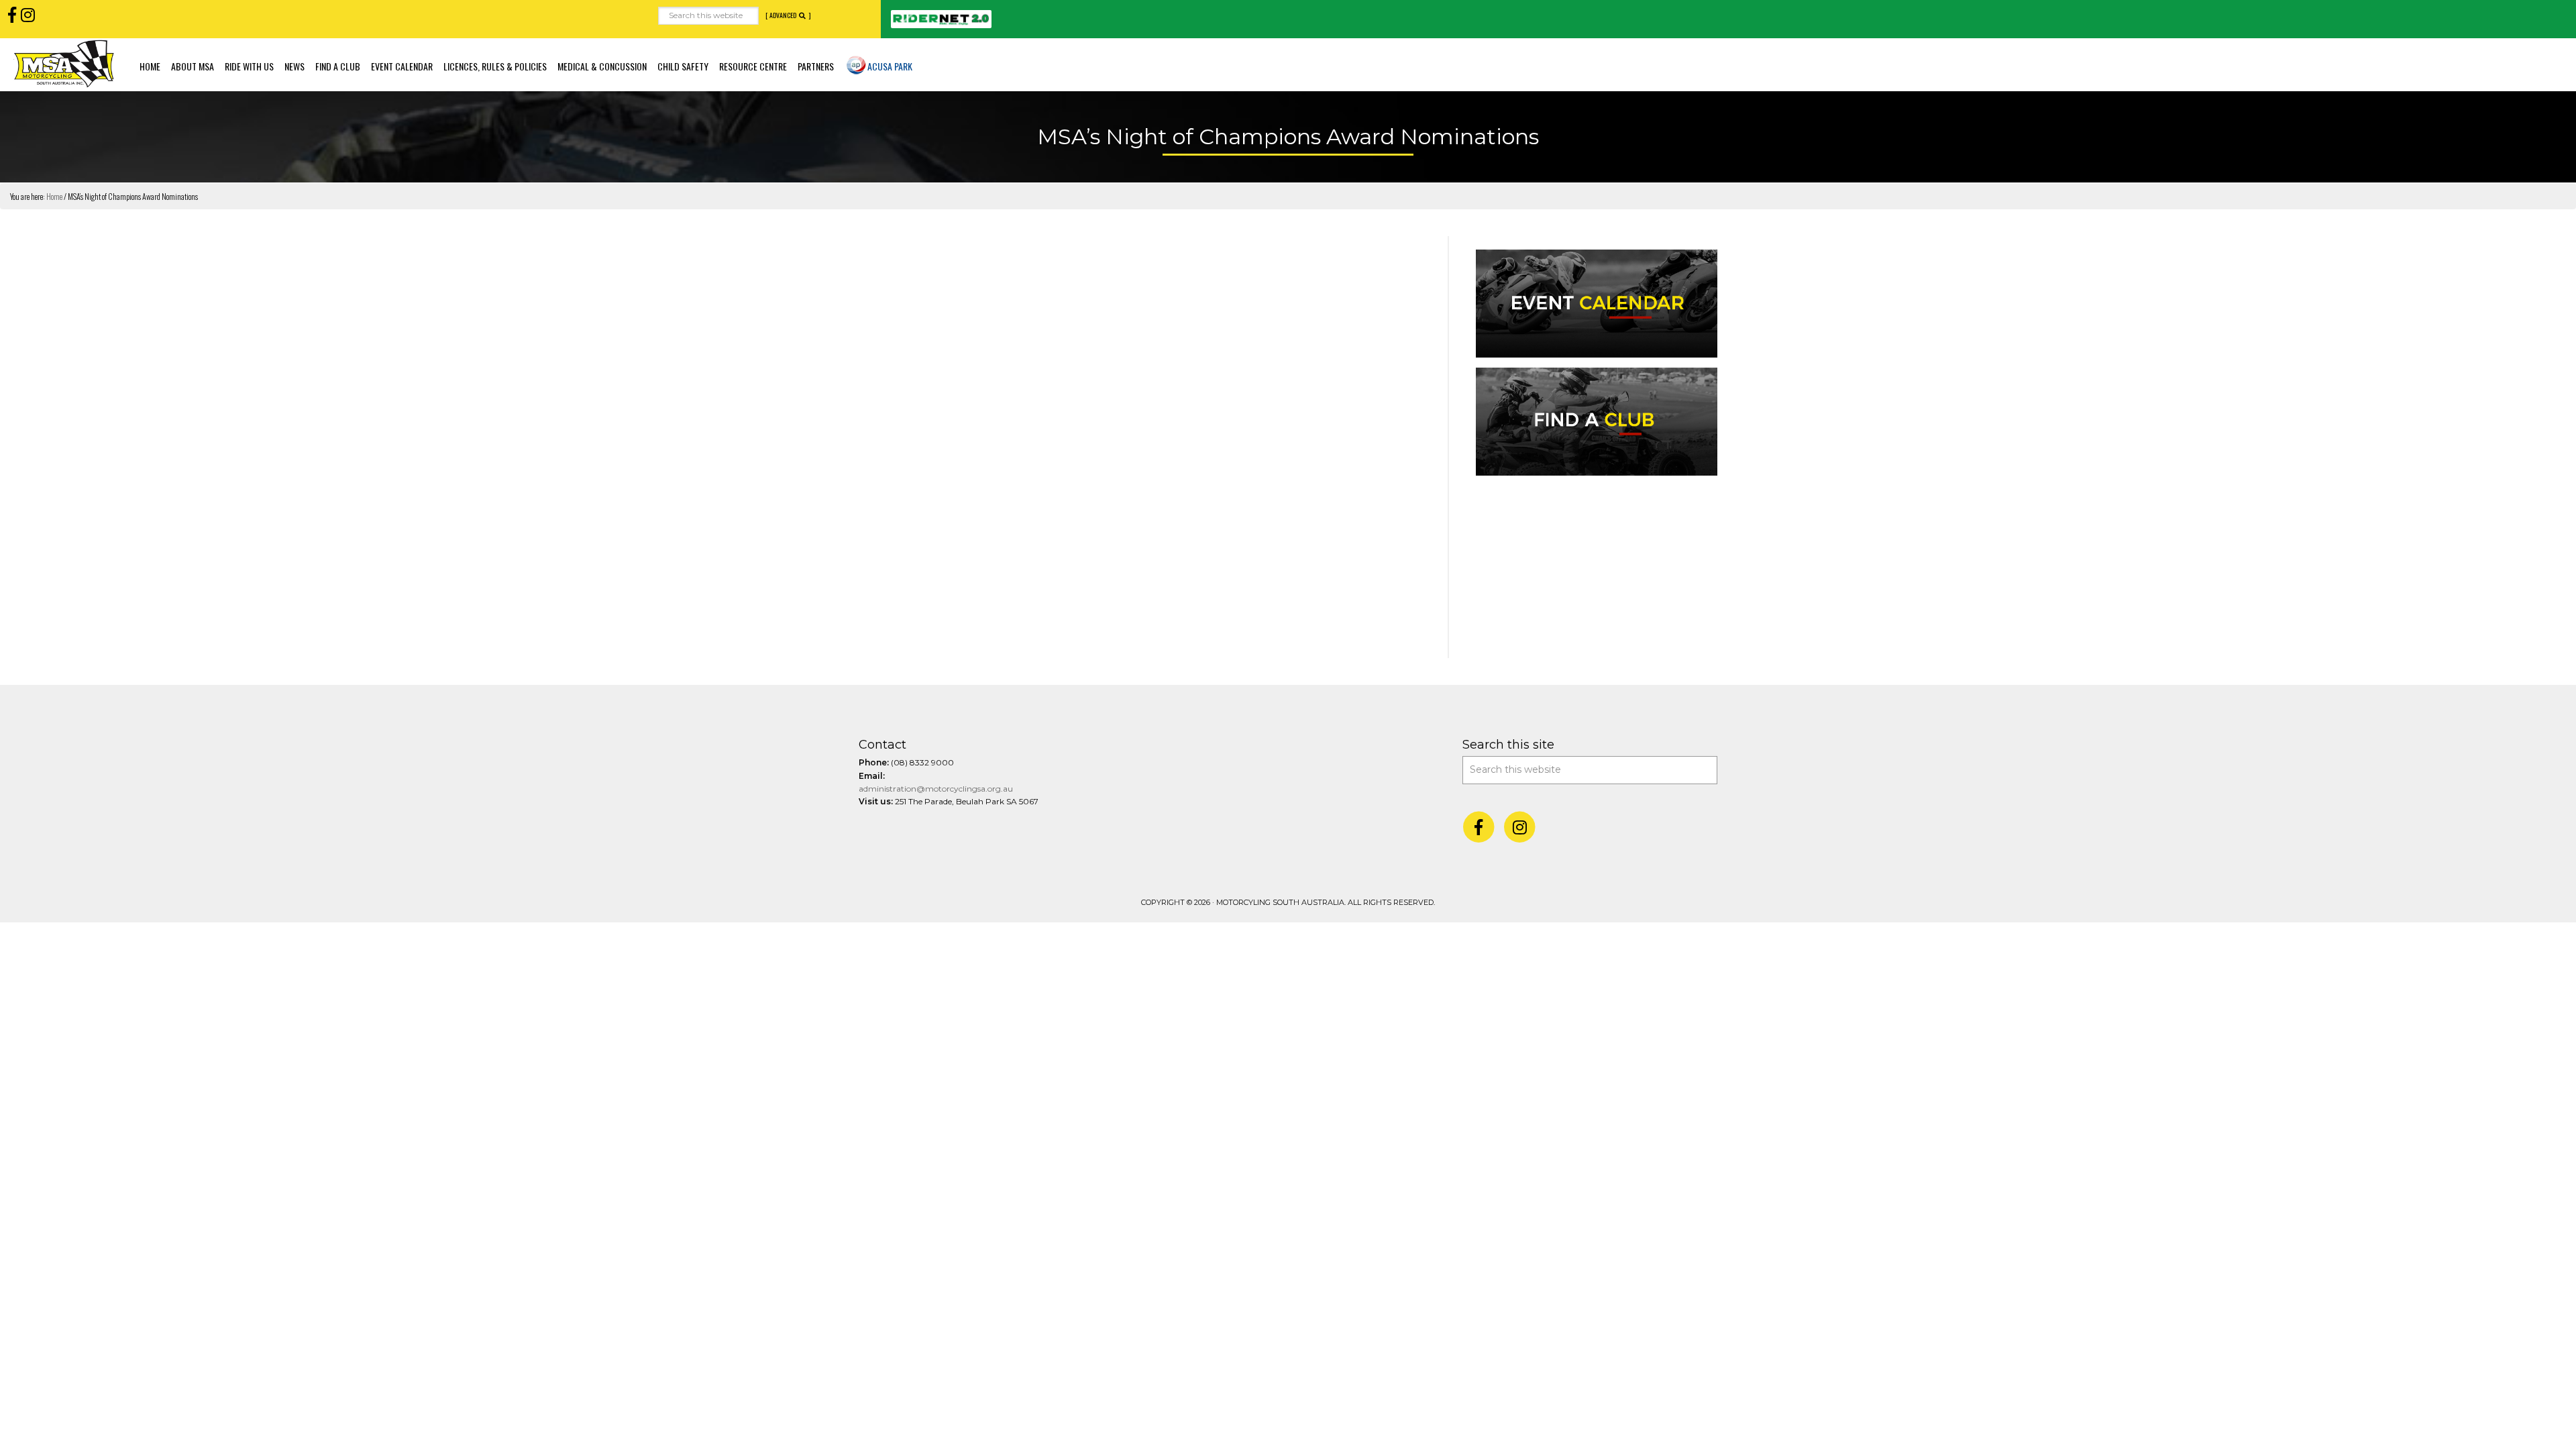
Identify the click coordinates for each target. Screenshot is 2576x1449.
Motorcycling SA (64, 63)
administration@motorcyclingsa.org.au (936, 789)
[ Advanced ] (788, 15)
